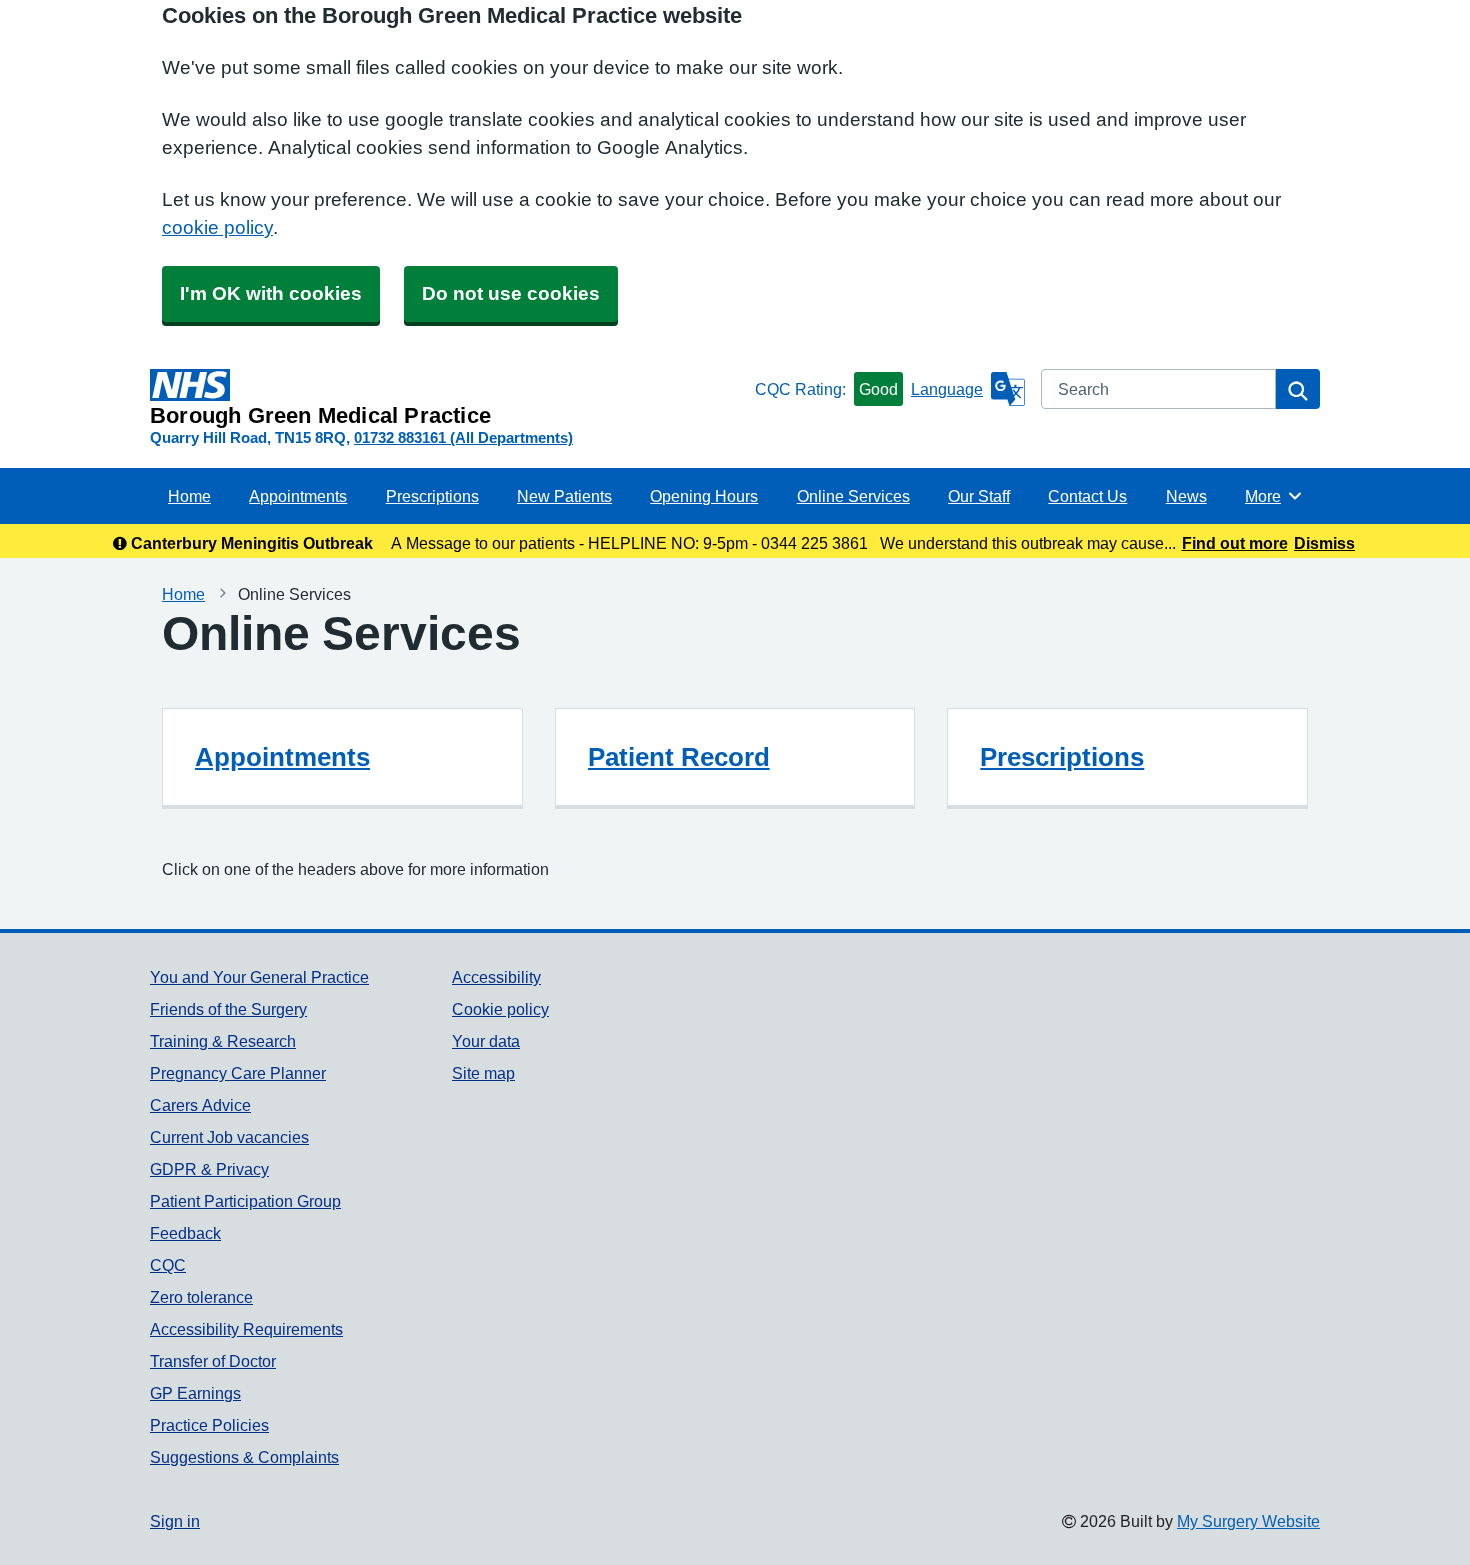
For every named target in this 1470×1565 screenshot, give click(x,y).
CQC (168, 1265)
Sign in (175, 1521)
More (1274, 496)
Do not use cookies (511, 293)
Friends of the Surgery (228, 1009)
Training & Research (223, 1041)
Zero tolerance (201, 1297)
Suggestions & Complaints (244, 1457)
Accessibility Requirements (246, 1329)
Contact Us (1087, 496)
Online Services (853, 496)
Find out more (1235, 543)
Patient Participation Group (245, 1201)
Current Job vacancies (229, 1137)
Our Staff (979, 496)
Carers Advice (200, 1105)
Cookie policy (500, 1009)
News (1186, 496)
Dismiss (1324, 543)
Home (189, 496)
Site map (483, 1073)
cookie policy (217, 227)
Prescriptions (432, 496)
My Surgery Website (1248, 1521)
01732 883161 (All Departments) (463, 437)
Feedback (185, 1233)
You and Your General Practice (259, 977)
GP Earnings (195, 1393)
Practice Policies (209, 1425)
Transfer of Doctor (213, 1361)
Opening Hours (704, 496)
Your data (486, 1041)
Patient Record (679, 757)
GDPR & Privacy (209, 1169)
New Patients (564, 496)
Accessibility (496, 977)
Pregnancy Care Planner (238, 1073)
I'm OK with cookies (271, 293)
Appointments (298, 496)
